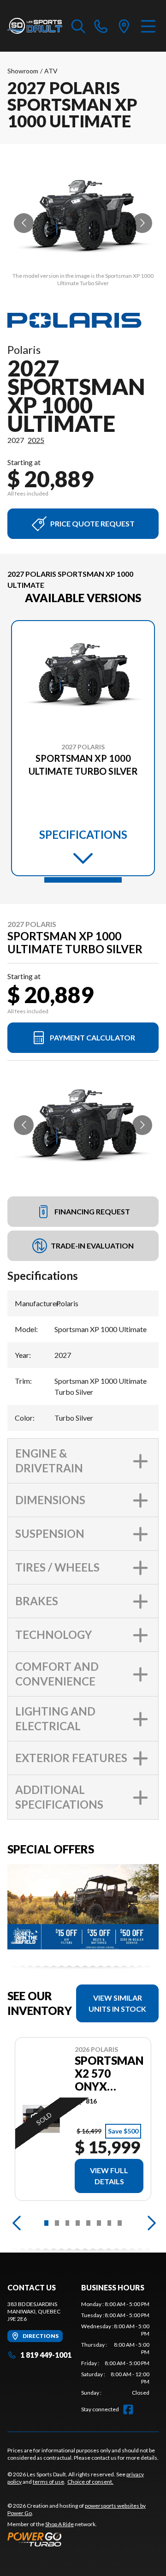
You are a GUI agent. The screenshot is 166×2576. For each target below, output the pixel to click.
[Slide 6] (99, 2223)
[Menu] (148, 26)
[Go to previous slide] (24, 223)
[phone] (101, 26)
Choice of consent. (90, 2482)
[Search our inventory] (78, 26)
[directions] (124, 26)
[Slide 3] (68, 2223)
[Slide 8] (120, 2223)
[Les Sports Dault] (35, 26)
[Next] (149, 2223)
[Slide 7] (110, 2223)
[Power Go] (83, 2539)
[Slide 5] (88, 2223)
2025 (36, 440)
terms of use (48, 2482)
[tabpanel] (115, 2349)
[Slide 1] (83, 880)
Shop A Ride (59, 2524)
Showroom (23, 71)
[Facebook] (128, 2409)
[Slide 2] (57, 2223)
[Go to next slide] (142, 223)
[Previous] (17, 2223)
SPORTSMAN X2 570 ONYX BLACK (109, 2074)
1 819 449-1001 (46, 2355)
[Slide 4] (78, 2223)
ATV (51, 71)
